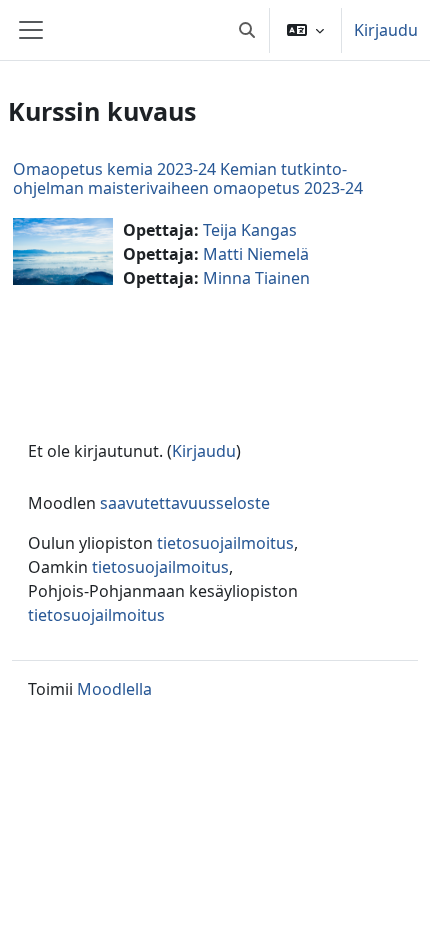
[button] (247, 30)
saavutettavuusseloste (185, 503)
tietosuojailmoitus (225, 543)
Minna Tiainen (256, 278)
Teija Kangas (250, 230)
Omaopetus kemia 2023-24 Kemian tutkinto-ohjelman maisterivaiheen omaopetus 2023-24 (188, 178)
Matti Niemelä (256, 254)
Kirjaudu (386, 30)
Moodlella (114, 689)
